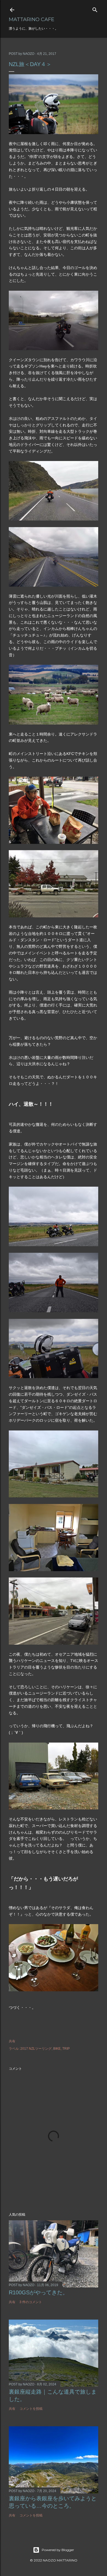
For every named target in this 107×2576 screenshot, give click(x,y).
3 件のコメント (31, 2302)
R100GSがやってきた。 (38, 2292)
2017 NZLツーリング (36, 2049)
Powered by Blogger (58, 2550)
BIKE (57, 2049)
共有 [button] (12, 2041)
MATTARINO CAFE (32, 19)
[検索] (95, 9)
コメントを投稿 (31, 2409)
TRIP (66, 2049)
